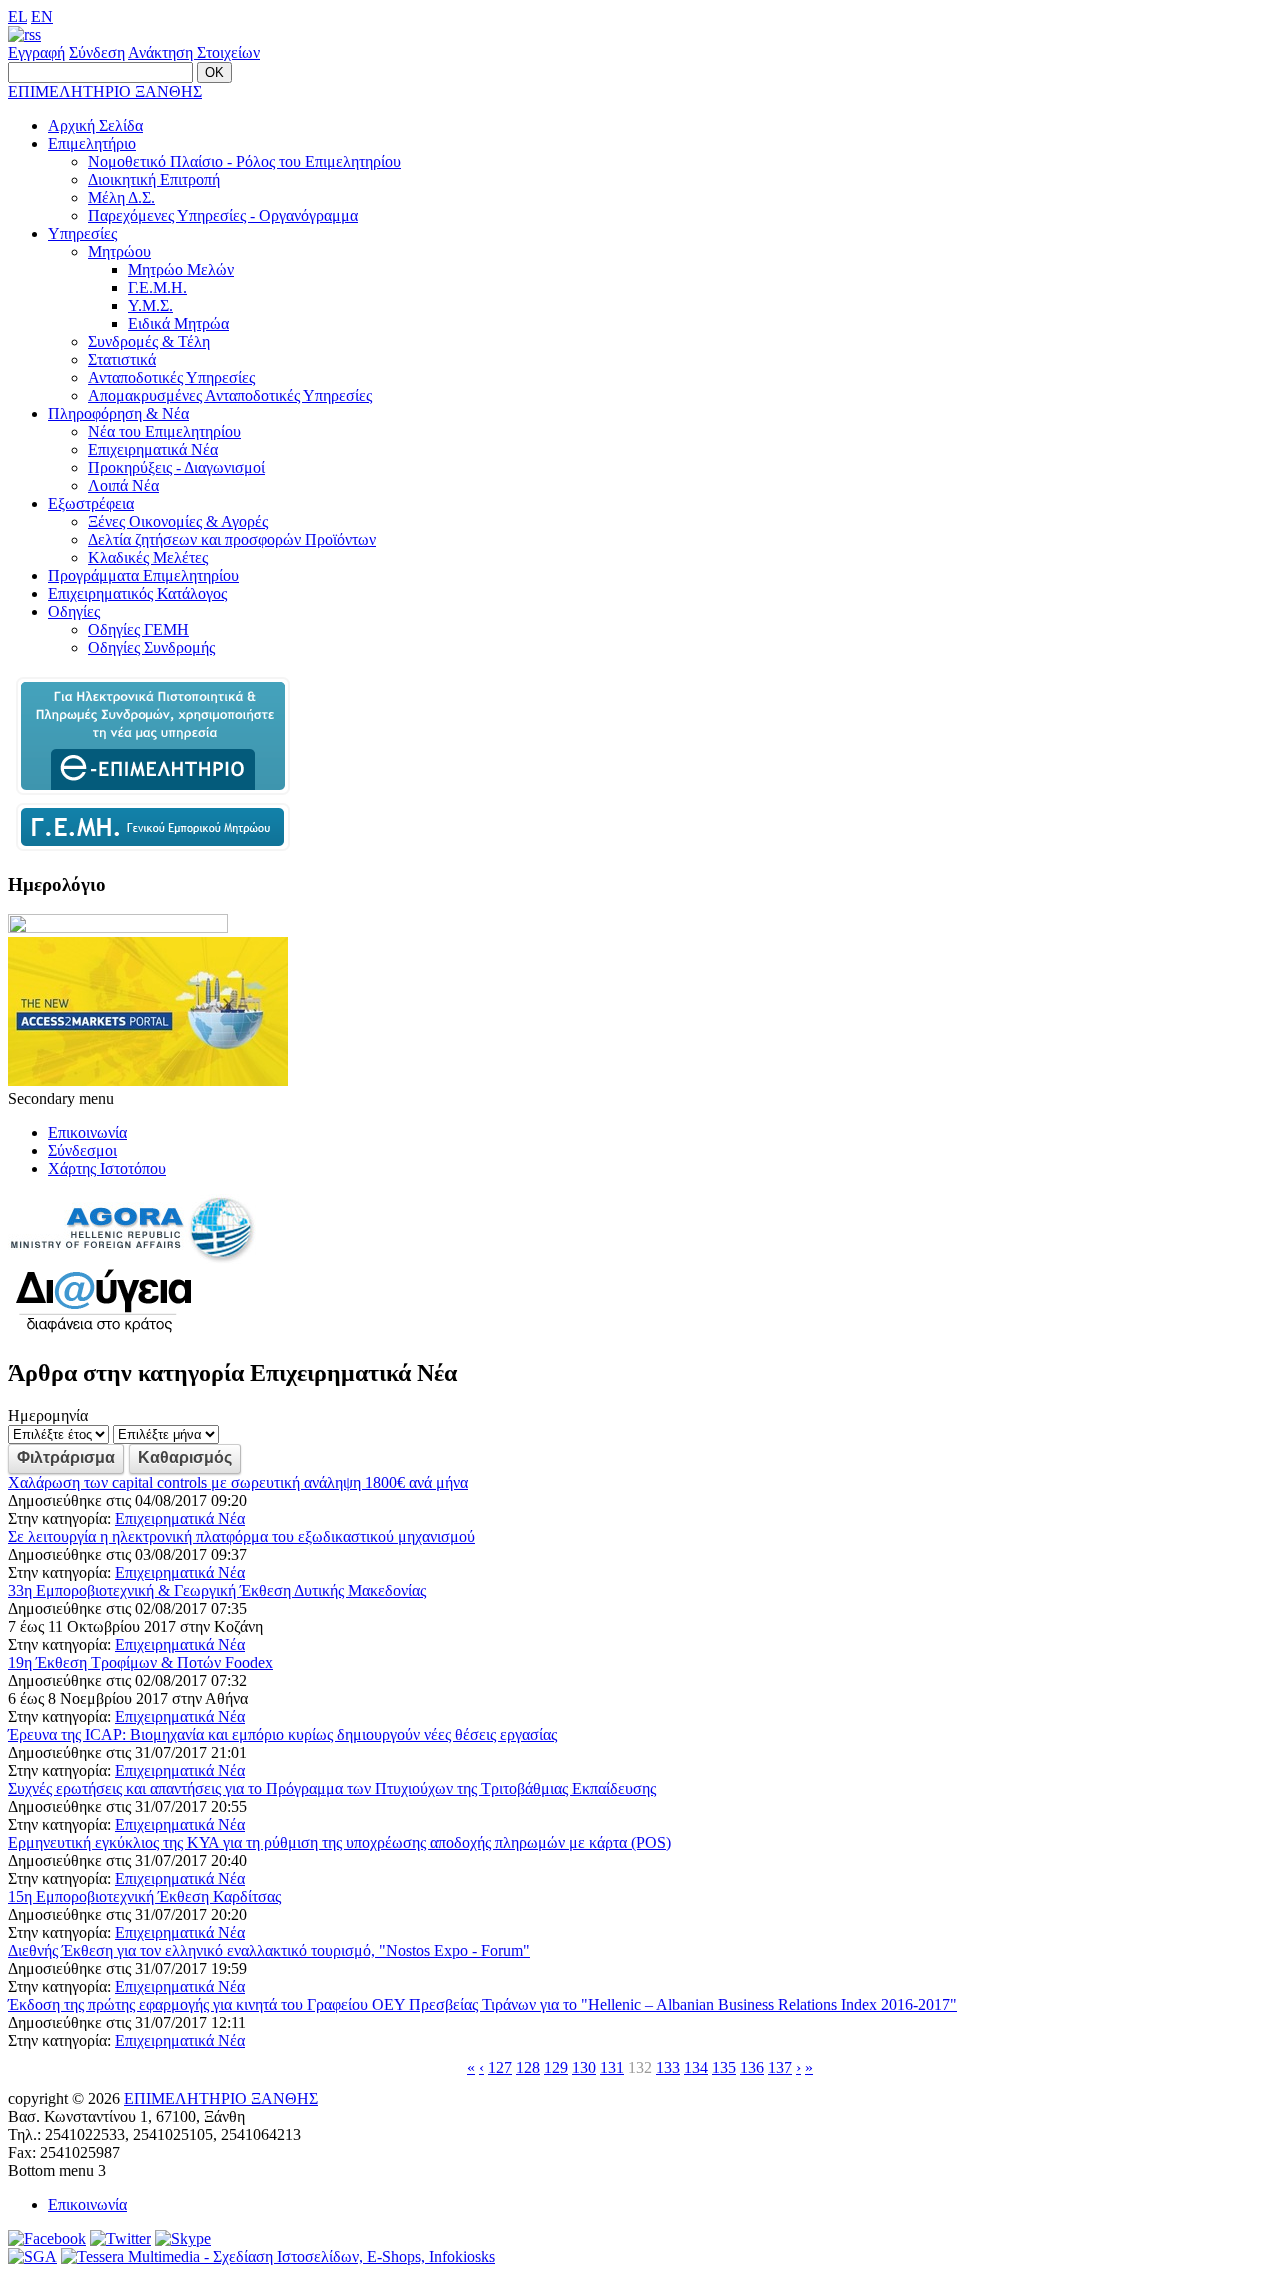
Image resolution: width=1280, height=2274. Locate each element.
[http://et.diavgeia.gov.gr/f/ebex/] (103, 1330)
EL (17, 16)
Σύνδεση (97, 52)
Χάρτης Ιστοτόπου (107, 1168)
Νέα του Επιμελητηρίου (164, 431)
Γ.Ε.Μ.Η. (157, 287)
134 (696, 2067)
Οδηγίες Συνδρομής (151, 647)
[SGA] (32, 2256)
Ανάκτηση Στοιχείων (194, 52)
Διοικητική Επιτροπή (154, 179)
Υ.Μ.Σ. (150, 305)
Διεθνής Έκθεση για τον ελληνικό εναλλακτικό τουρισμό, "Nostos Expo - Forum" (269, 1950)
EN (42, 16)
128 (528, 2067)
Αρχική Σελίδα (95, 125)
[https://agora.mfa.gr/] (133, 1258)
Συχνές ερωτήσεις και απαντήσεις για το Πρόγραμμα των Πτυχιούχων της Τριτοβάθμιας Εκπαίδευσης (332, 1788)
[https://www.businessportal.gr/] (153, 845)
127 (500, 2067)
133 (668, 2067)
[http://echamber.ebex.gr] (153, 793)
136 (752, 2067)
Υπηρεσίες (82, 233)
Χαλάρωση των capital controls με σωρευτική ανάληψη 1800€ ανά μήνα (238, 1482)
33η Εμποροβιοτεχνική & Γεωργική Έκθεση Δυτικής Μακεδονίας (217, 1590)
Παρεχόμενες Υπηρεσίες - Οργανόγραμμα (223, 215)
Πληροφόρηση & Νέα (118, 413)
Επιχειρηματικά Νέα (153, 449)
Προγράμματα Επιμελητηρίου (143, 575)
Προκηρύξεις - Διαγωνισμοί (176, 467)
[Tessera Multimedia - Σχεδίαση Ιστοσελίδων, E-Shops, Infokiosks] (278, 2256)
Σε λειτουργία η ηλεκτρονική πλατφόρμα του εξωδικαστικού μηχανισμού (241, 1536)
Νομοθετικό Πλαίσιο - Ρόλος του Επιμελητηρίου (244, 161)
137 (780, 2067)
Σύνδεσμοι (82, 1150)
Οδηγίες (74, 611)
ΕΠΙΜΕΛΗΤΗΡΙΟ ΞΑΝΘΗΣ (105, 91)
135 (724, 2067)
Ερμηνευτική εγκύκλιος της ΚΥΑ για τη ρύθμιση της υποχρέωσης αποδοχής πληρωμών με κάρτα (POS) (339, 1842)
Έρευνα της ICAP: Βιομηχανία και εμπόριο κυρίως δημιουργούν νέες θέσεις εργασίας (282, 1734)
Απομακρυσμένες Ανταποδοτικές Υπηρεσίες (230, 395)
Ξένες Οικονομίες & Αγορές (178, 521)
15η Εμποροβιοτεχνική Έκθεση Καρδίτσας (144, 1896)
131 (612, 2067)
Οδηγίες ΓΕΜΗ (138, 629)
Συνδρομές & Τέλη (149, 341)
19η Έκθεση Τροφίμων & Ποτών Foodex (140, 1662)
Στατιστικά (122, 359)
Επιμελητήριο (92, 143)
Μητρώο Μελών (181, 269)
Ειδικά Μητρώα (178, 323)
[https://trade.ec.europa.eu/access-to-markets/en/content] (148, 1080)
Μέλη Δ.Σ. (121, 197)
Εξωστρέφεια (91, 503)
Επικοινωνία (87, 1132)
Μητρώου (119, 251)
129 (556, 2067)
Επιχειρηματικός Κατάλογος (137, 593)
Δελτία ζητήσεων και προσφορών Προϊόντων (232, 539)
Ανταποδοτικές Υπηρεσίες (171, 377)
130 (584, 2067)
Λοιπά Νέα (123, 485)
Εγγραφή (36, 52)
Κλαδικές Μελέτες (148, 557)
